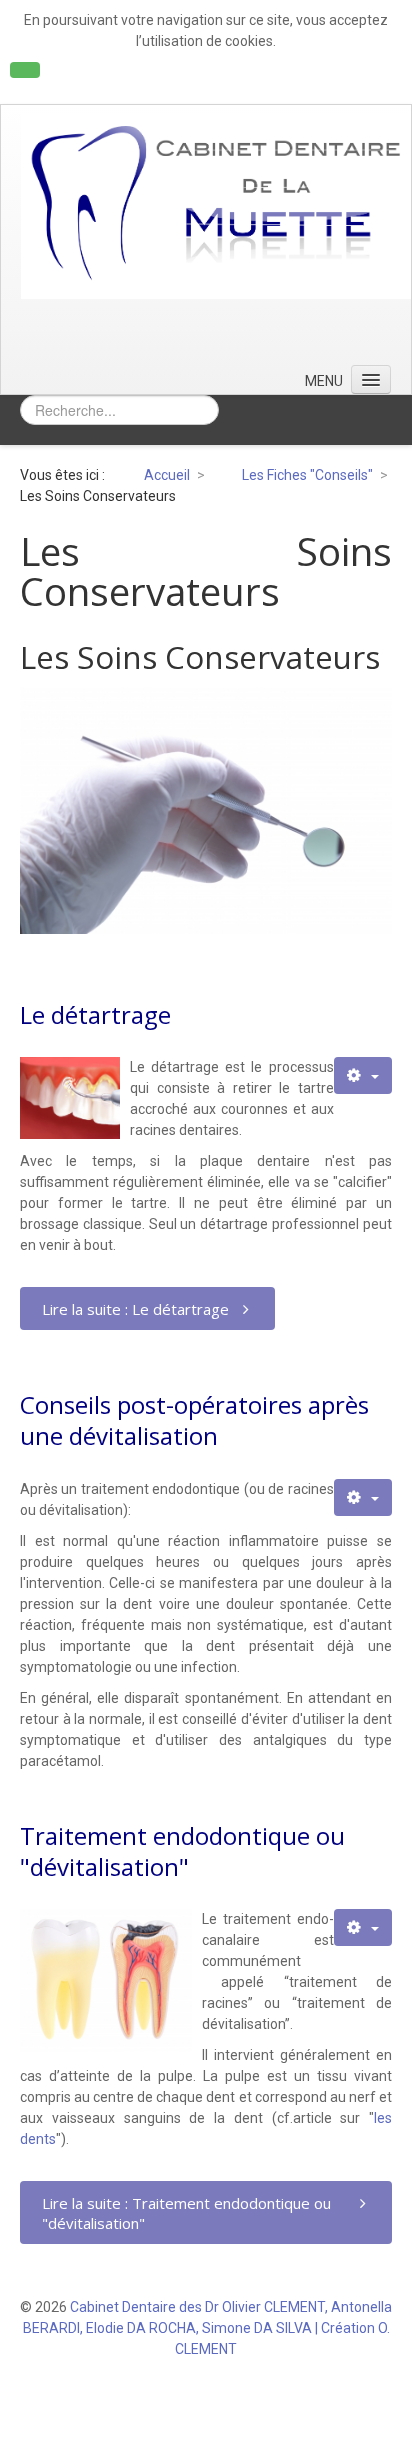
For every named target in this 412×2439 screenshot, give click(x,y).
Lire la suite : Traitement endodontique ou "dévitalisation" (186, 2213)
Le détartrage (95, 1014)
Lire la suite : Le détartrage (135, 1309)
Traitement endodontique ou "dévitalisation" (182, 1851)
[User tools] (363, 1075)
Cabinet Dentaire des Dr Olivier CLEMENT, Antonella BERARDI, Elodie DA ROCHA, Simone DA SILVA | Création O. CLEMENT (208, 2328)
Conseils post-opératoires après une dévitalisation (194, 1420)
